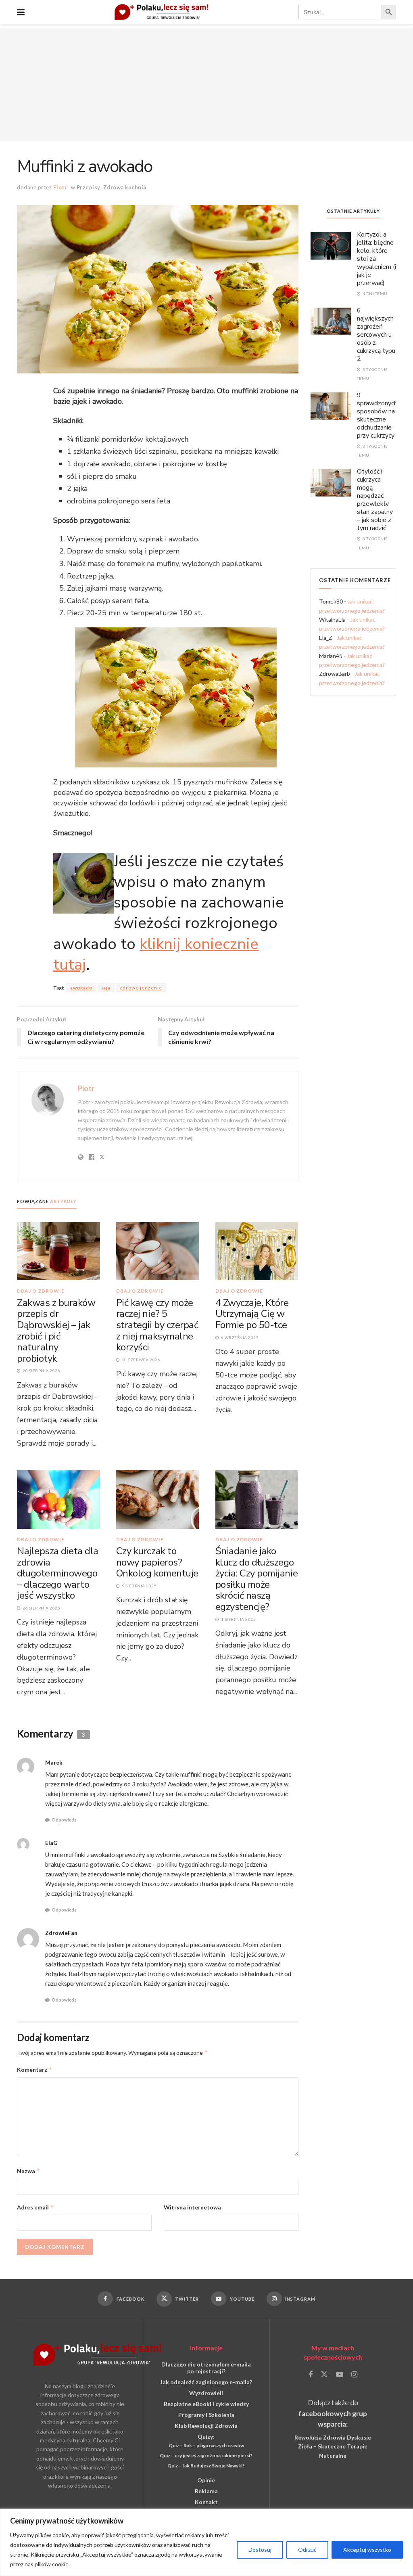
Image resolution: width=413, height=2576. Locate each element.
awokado (81, 988)
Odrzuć (307, 2550)
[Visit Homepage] (162, 12)
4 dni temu (374, 293)
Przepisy (89, 187)
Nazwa (29, 2171)
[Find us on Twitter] (324, 2375)
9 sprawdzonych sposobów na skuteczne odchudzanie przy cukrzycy (377, 415)
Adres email (35, 2207)
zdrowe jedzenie (141, 988)
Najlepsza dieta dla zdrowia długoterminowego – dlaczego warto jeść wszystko (58, 1573)
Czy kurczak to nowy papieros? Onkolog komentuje (157, 1562)
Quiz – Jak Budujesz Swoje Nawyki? (206, 2466)
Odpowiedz (64, 1820)
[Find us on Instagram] (354, 2375)
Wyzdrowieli (206, 2393)
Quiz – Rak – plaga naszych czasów (206, 2445)
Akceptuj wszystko (367, 2550)
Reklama (206, 2491)
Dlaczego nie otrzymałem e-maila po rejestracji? (206, 2368)
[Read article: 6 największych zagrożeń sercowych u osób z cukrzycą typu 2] (331, 321)
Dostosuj (260, 2550)
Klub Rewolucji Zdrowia (206, 2426)
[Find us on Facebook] (311, 2375)
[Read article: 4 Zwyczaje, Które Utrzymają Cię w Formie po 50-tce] (257, 1250)
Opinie (206, 2480)
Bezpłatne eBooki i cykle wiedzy (206, 2404)
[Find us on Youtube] (340, 2375)
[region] (206, 2542)
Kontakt (206, 2502)
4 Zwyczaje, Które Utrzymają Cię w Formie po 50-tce (252, 1314)
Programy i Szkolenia (206, 2415)
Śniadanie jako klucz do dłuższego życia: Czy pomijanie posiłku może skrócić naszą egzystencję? (257, 1579)
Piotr (60, 187)
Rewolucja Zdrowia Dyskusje (333, 2437)
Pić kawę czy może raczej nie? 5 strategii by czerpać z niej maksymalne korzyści (157, 1325)
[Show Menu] (21, 12)
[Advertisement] (206, 85)
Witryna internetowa (192, 2207)
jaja (106, 988)
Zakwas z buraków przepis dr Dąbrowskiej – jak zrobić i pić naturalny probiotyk (56, 1331)
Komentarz (35, 2070)
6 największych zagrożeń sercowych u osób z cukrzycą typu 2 (376, 335)
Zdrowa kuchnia (125, 187)
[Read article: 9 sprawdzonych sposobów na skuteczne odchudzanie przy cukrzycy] (331, 406)
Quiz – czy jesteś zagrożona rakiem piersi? (206, 2455)
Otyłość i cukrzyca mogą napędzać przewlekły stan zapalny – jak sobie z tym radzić (375, 500)
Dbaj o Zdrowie (41, 1291)
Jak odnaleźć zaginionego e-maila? (206, 2382)
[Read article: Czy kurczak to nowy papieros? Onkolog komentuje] (158, 1499)
